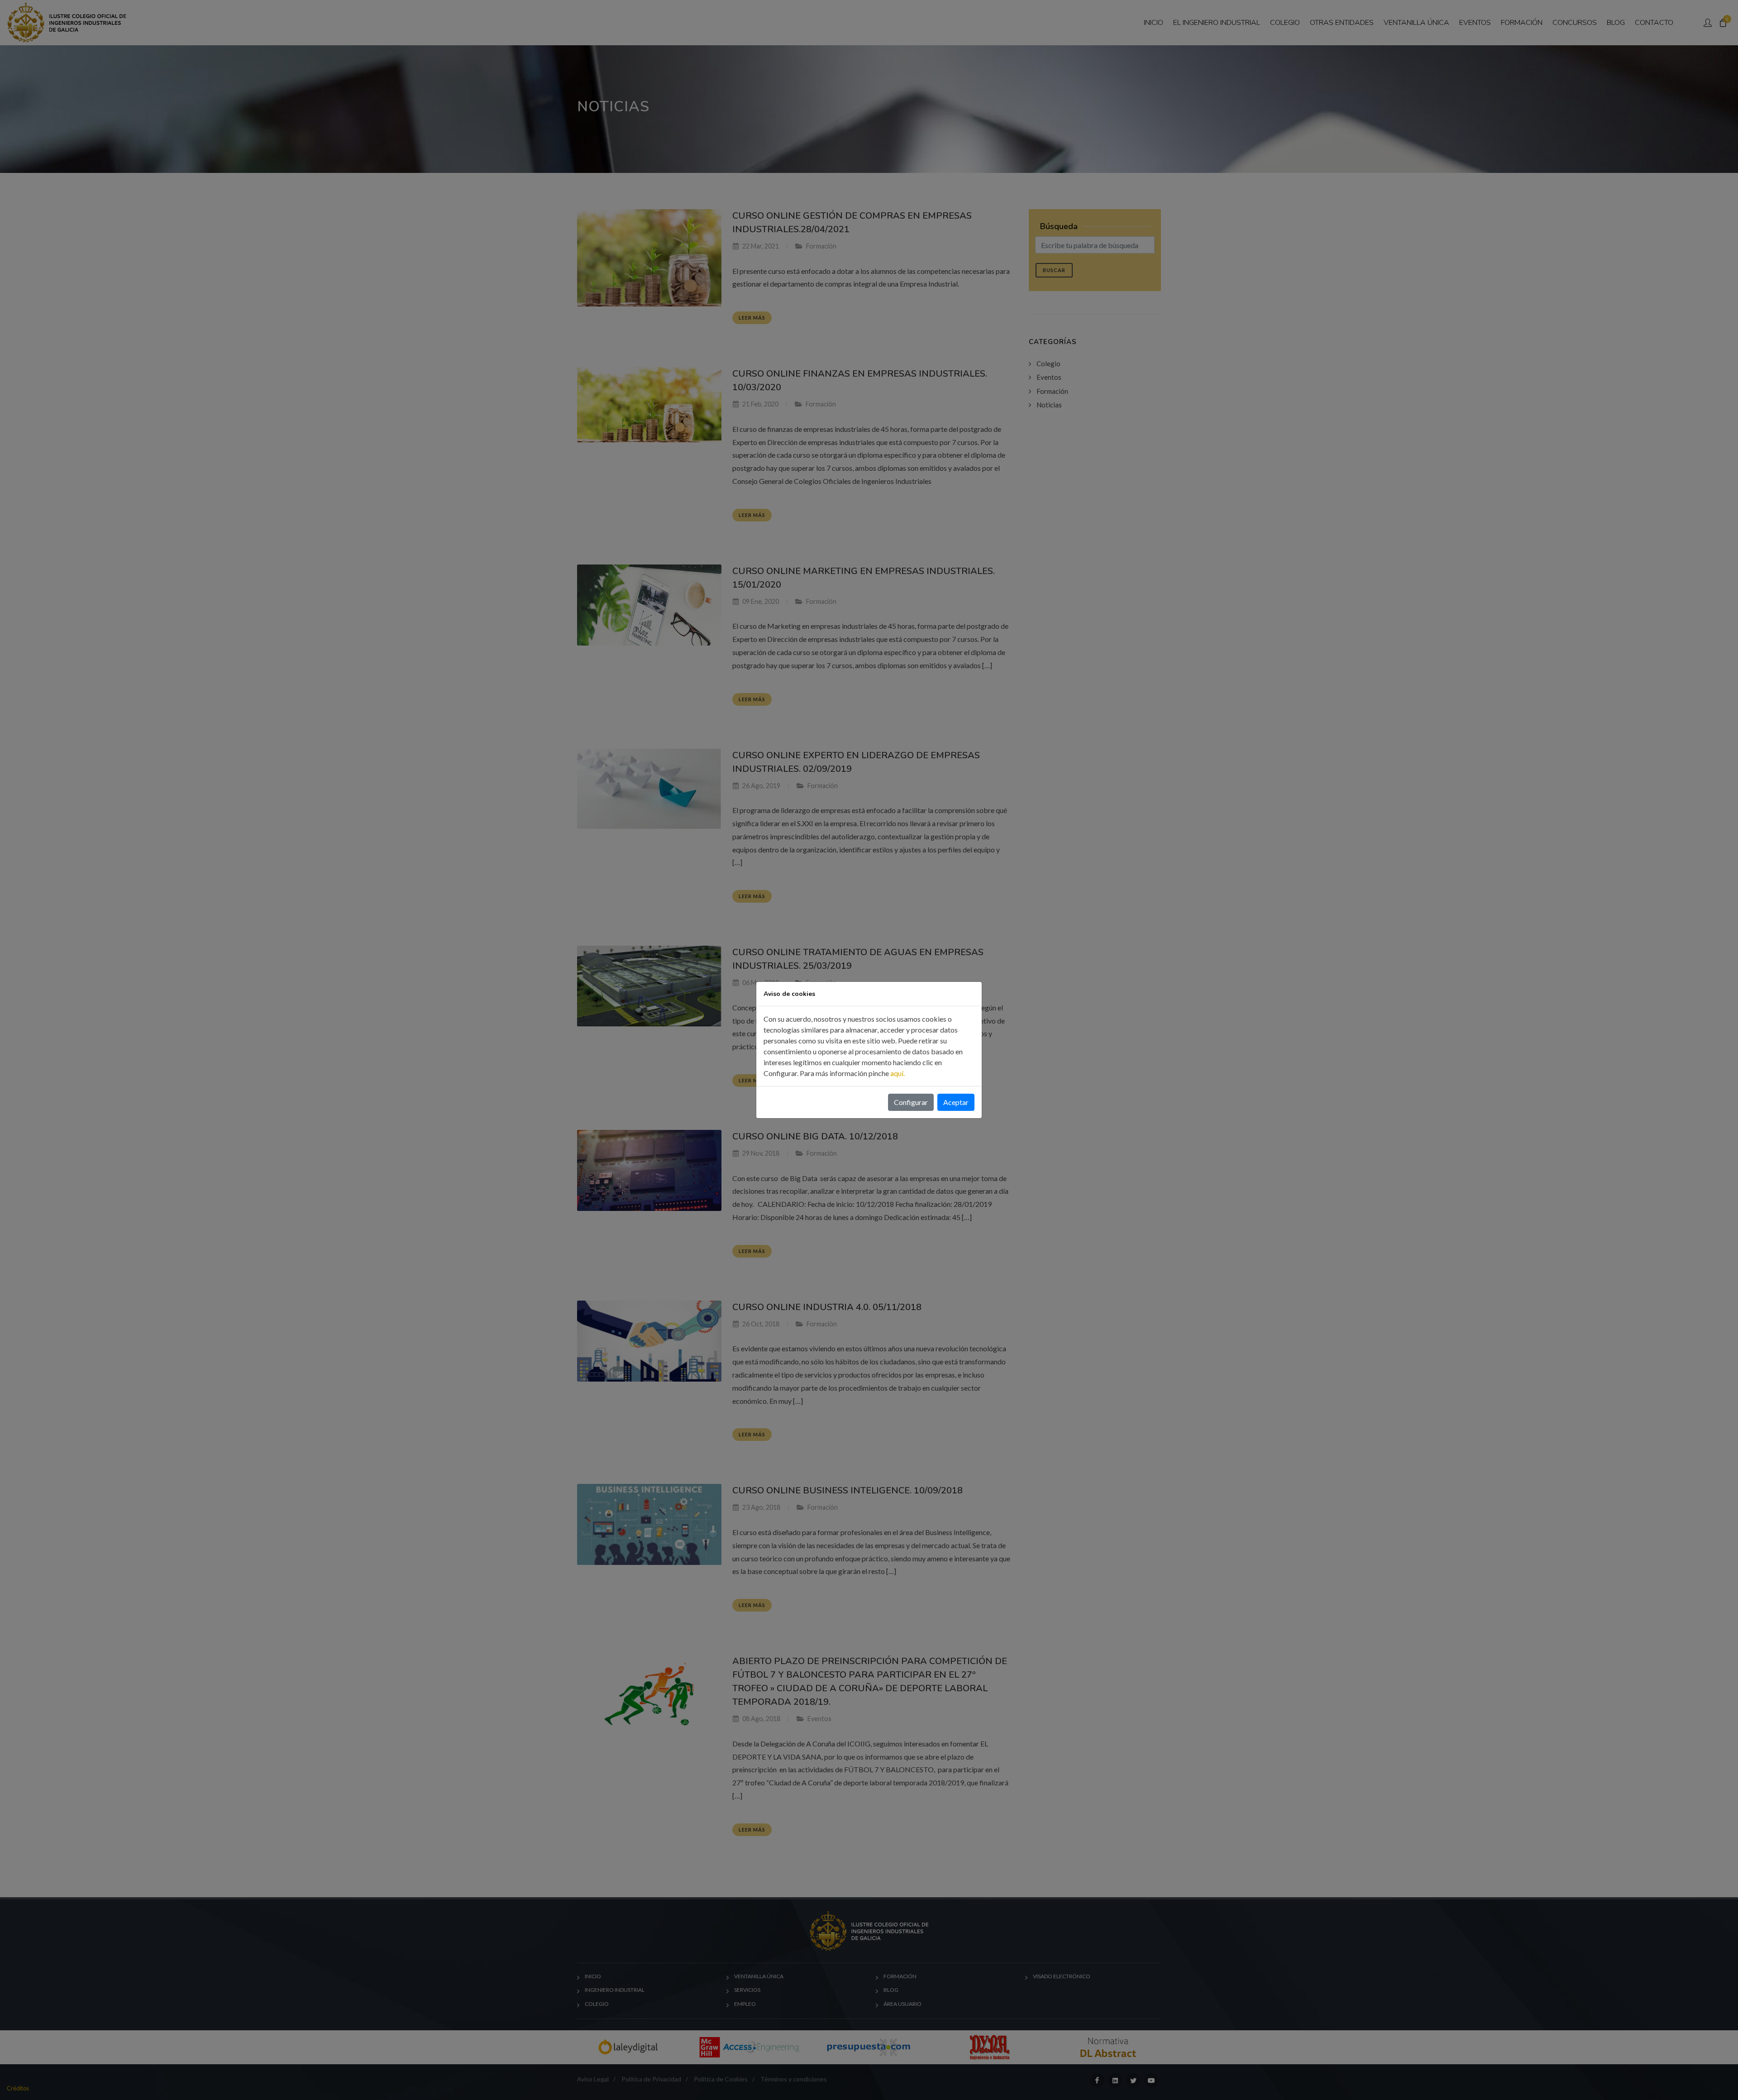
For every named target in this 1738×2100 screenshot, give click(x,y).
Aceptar (956, 1102)
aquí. (898, 1073)
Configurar (911, 1102)
